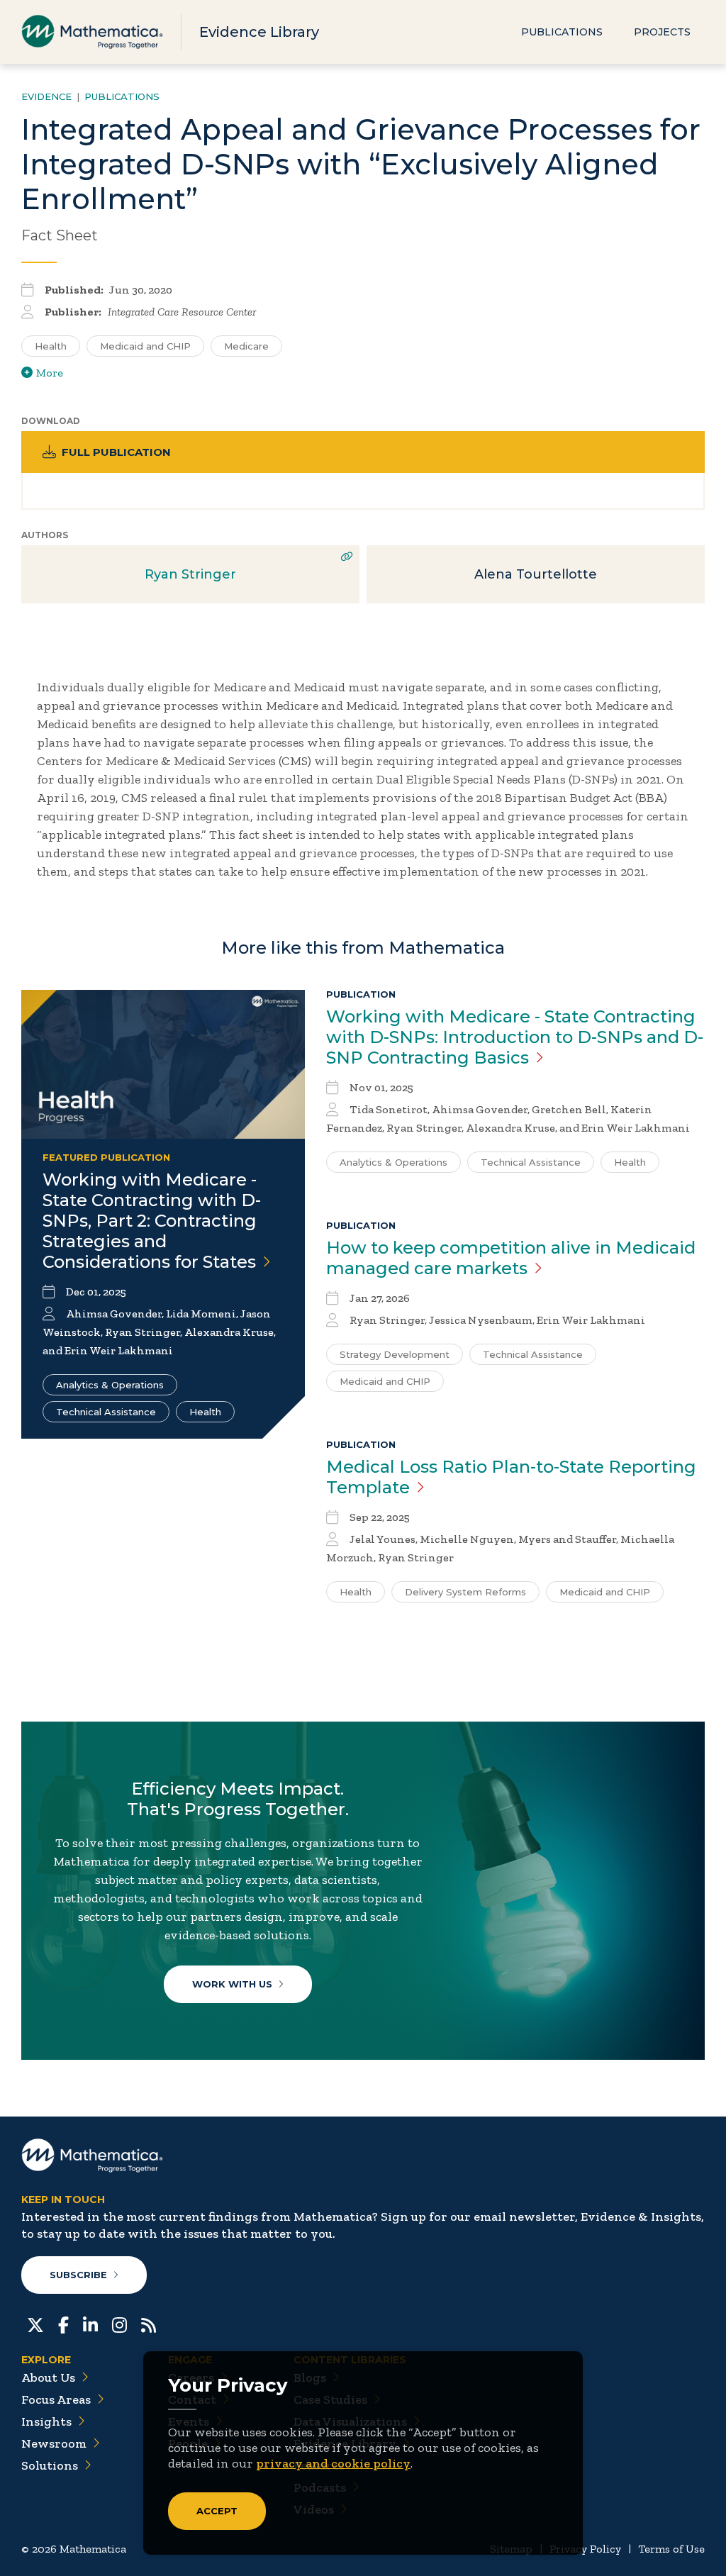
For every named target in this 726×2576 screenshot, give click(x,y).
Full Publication (116, 452)
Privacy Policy (585, 2549)
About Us (48, 2377)
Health (51, 346)
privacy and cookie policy (333, 2463)
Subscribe (78, 2275)
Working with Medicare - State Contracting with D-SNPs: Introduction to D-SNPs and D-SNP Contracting (515, 1037)
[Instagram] (119, 2324)
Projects (662, 32)
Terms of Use (671, 2549)
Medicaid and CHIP (145, 346)
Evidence (46, 96)
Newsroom (54, 2443)
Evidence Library (259, 32)
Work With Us (232, 1984)
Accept (217, 2511)
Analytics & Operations (110, 1385)
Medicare (246, 346)
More (50, 373)
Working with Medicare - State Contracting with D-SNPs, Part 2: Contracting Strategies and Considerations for (152, 1221)
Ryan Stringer (190, 574)
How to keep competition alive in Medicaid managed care (511, 1258)
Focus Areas (56, 2399)
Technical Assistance (106, 1412)
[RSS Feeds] (149, 2324)
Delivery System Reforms (465, 1592)
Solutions (50, 2465)
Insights (46, 2421)
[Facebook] (63, 2324)
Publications (562, 32)
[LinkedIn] (90, 2324)
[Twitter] (35, 2324)
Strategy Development (395, 1354)
